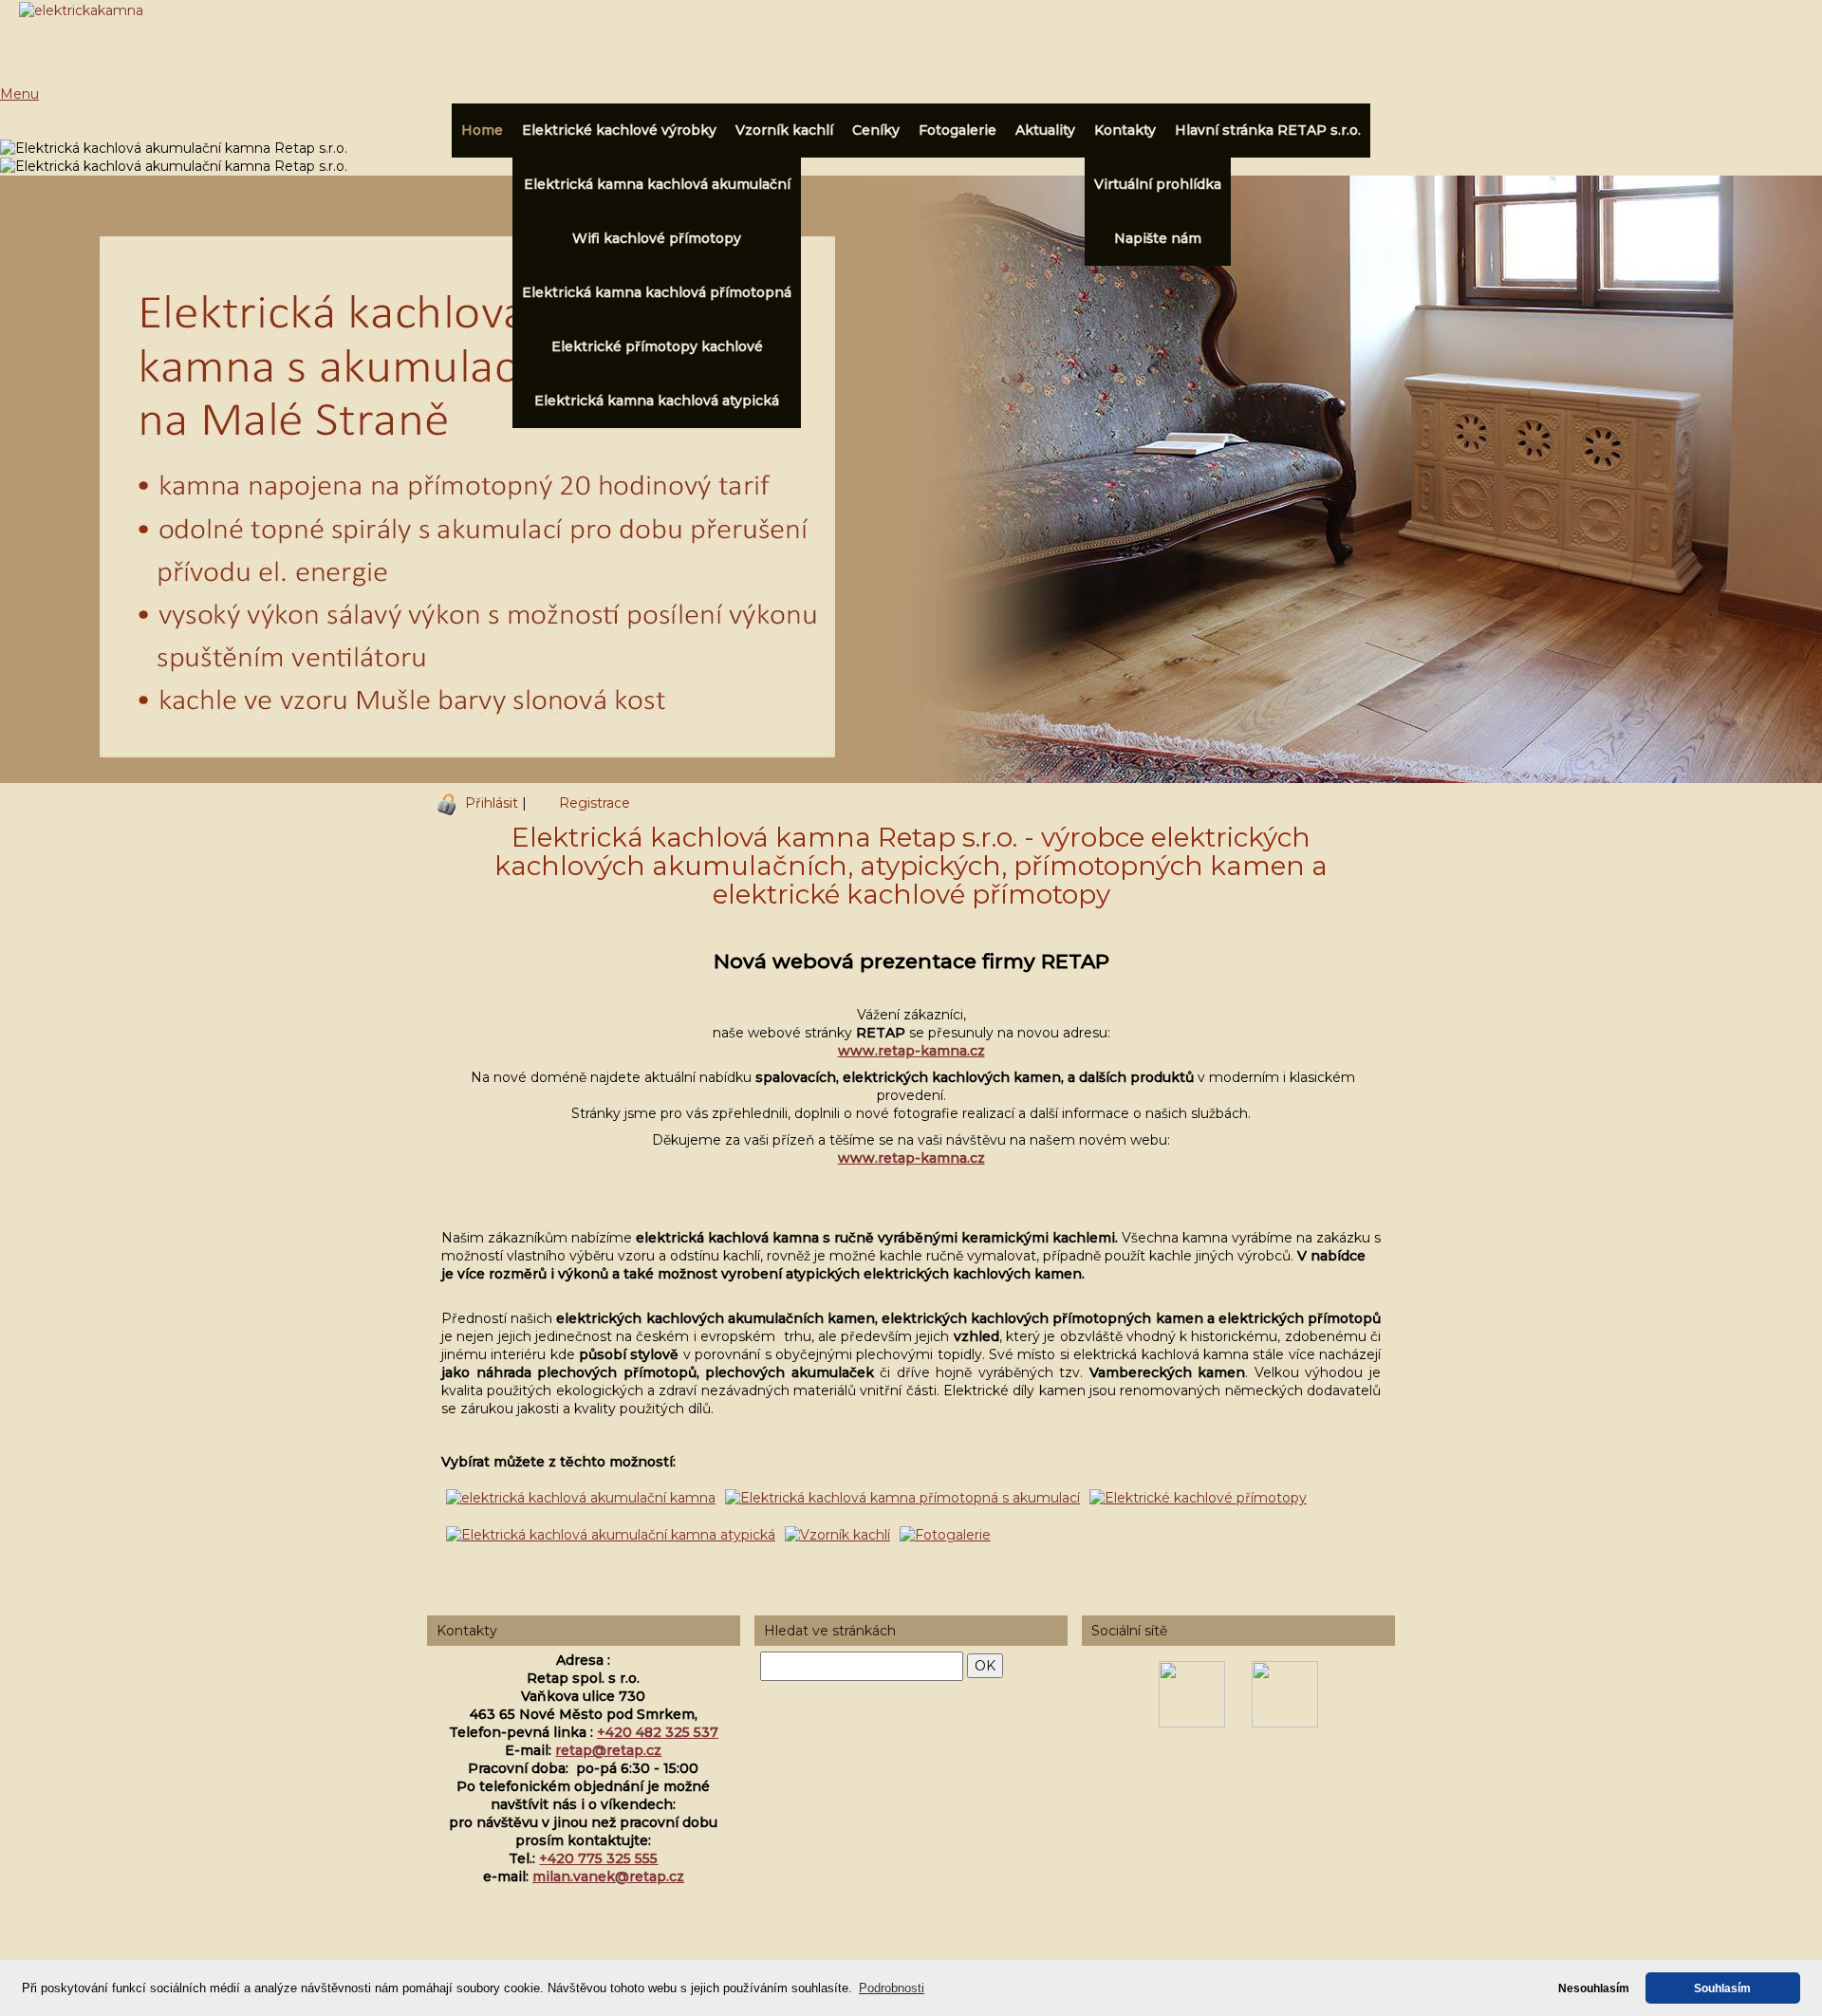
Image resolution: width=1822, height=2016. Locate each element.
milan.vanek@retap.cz (608, 1876)
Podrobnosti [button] (892, 1988)
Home (482, 130)
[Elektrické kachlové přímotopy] (1198, 1498)
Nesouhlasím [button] (1594, 1988)
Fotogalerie (957, 130)
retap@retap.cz (608, 1750)
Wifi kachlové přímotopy (657, 238)
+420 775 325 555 (598, 1858)
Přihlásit (492, 803)
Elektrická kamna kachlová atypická (657, 401)
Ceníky (876, 130)
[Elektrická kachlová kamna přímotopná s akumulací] (902, 1498)
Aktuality (1045, 130)
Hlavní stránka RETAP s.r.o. (1268, 130)
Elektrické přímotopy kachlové (657, 346)
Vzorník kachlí (784, 130)
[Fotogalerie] (945, 1535)
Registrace (595, 803)
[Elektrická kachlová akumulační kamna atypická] (611, 1535)
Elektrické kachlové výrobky (619, 130)
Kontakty (1125, 130)
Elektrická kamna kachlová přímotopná (657, 292)
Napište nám (1158, 238)
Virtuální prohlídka (1158, 184)
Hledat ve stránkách (830, 1631)
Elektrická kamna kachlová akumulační (657, 184)
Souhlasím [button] (1722, 1988)
